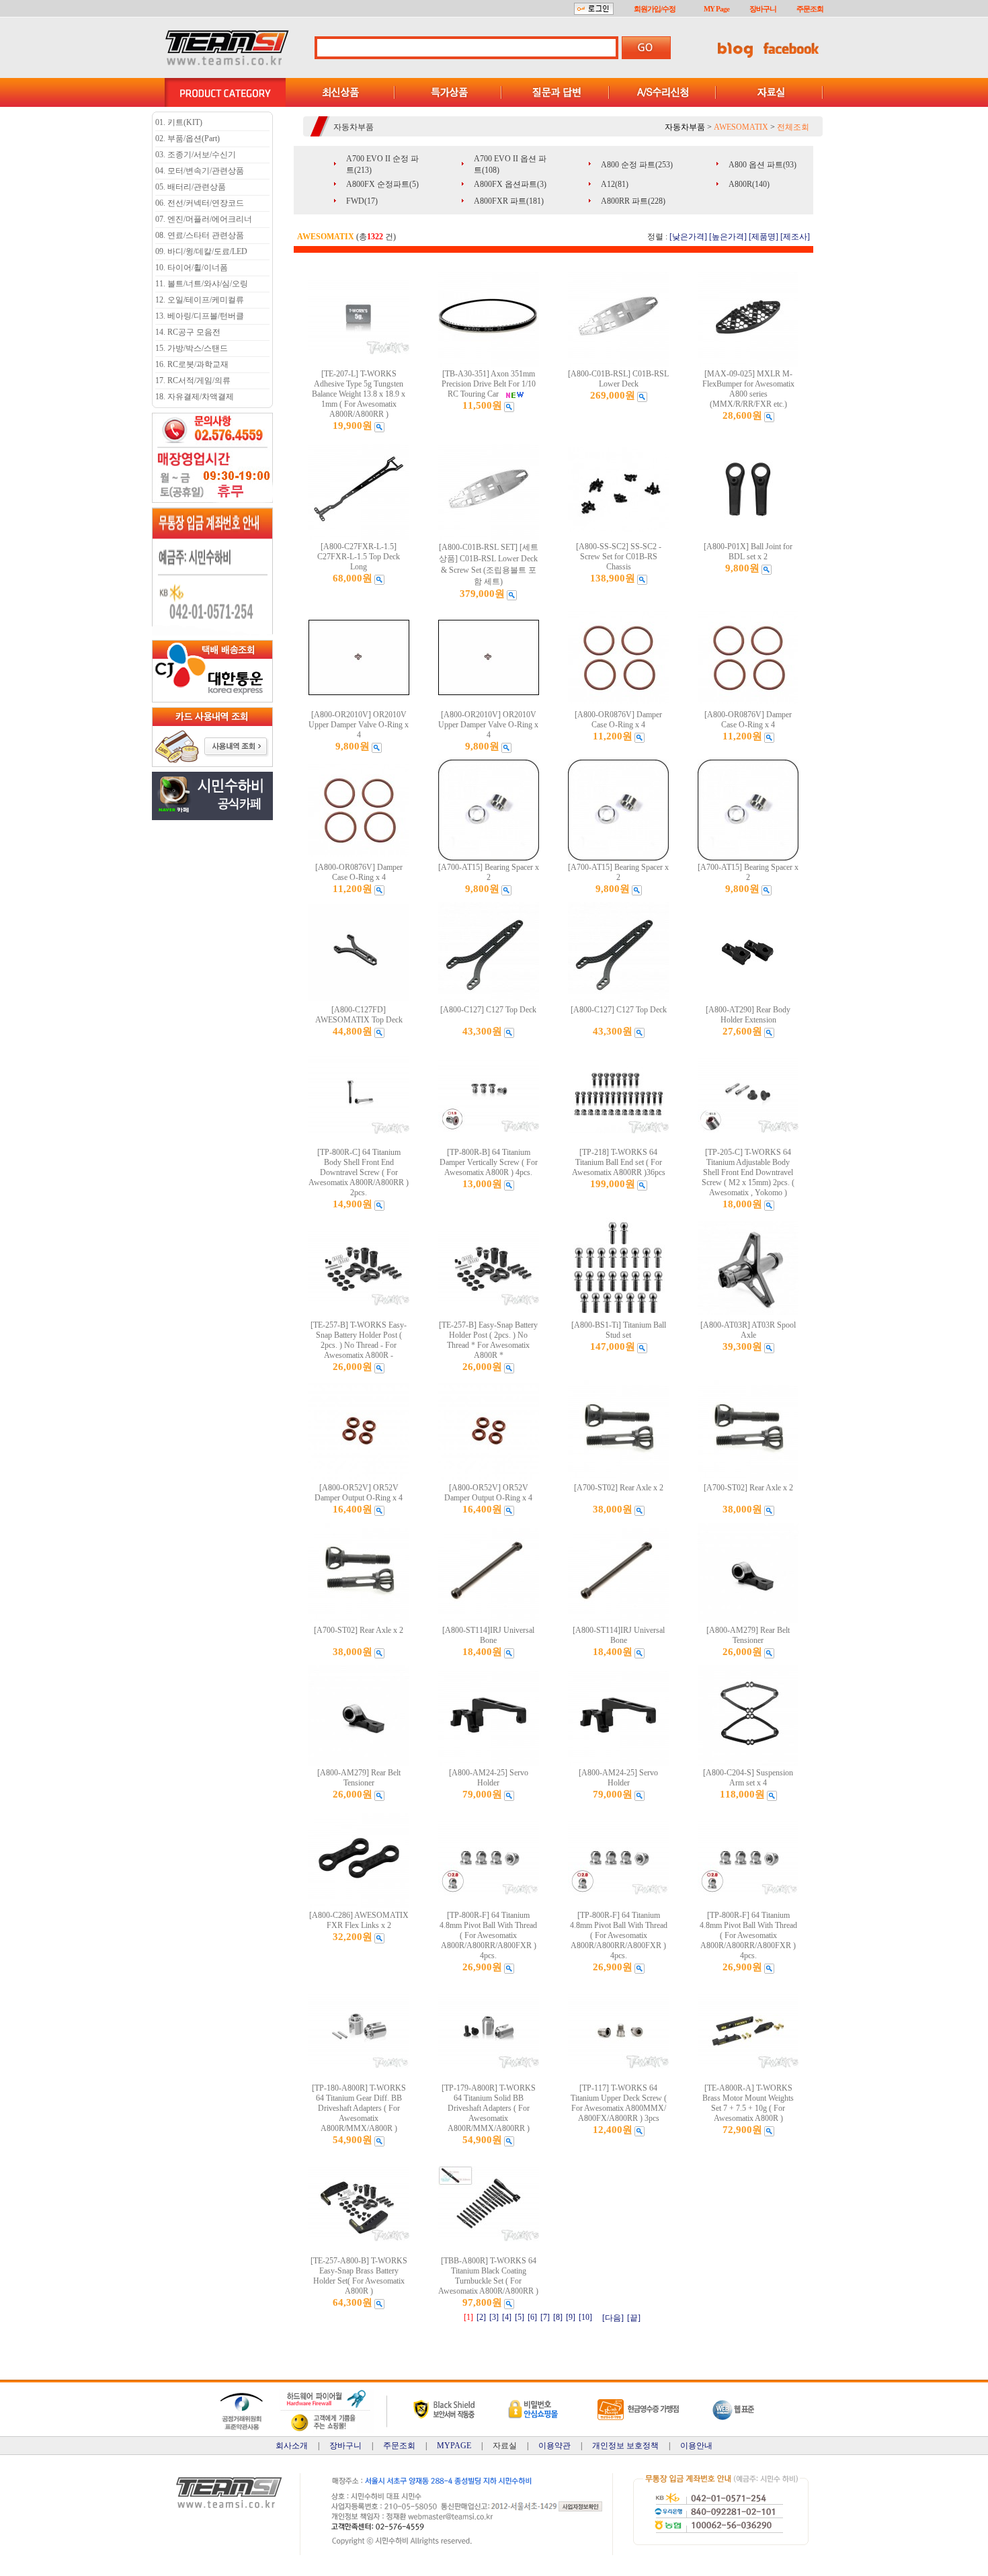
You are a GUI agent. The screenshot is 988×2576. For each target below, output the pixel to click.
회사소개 (292, 2446)
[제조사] (795, 237)
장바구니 (763, 9)
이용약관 (554, 2446)
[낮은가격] (688, 237)
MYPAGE (454, 2446)
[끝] (634, 2318)
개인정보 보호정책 (625, 2446)
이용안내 (696, 2446)
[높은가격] (728, 237)
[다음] (613, 2318)
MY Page (716, 9)
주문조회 (810, 9)
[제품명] (764, 237)
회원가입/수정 (655, 9)
